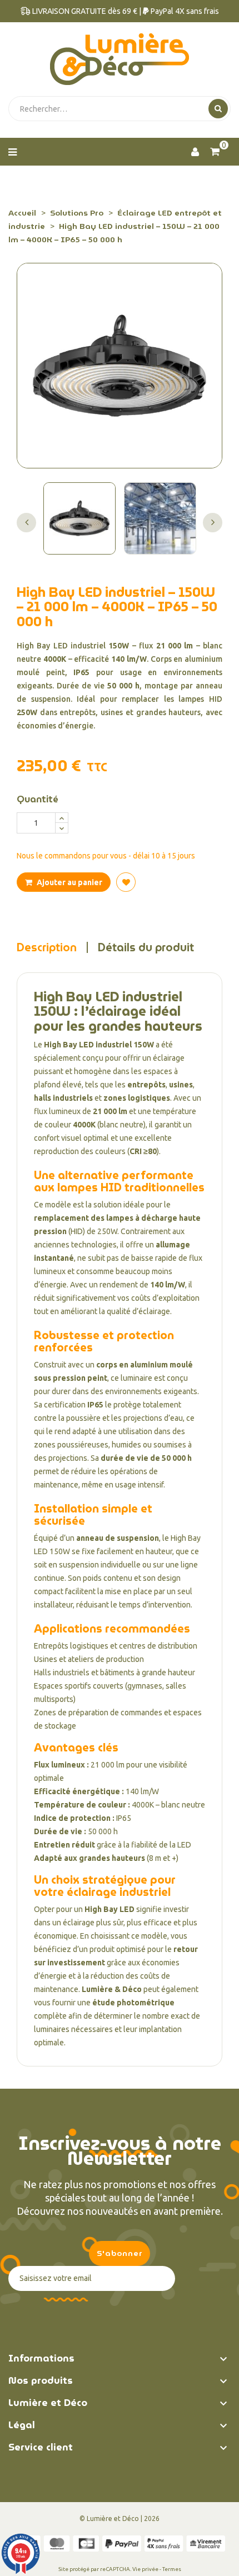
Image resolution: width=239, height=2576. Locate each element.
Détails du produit (146, 947)
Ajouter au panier (69, 882)
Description (47, 947)
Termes (172, 2569)
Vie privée (145, 2569)
